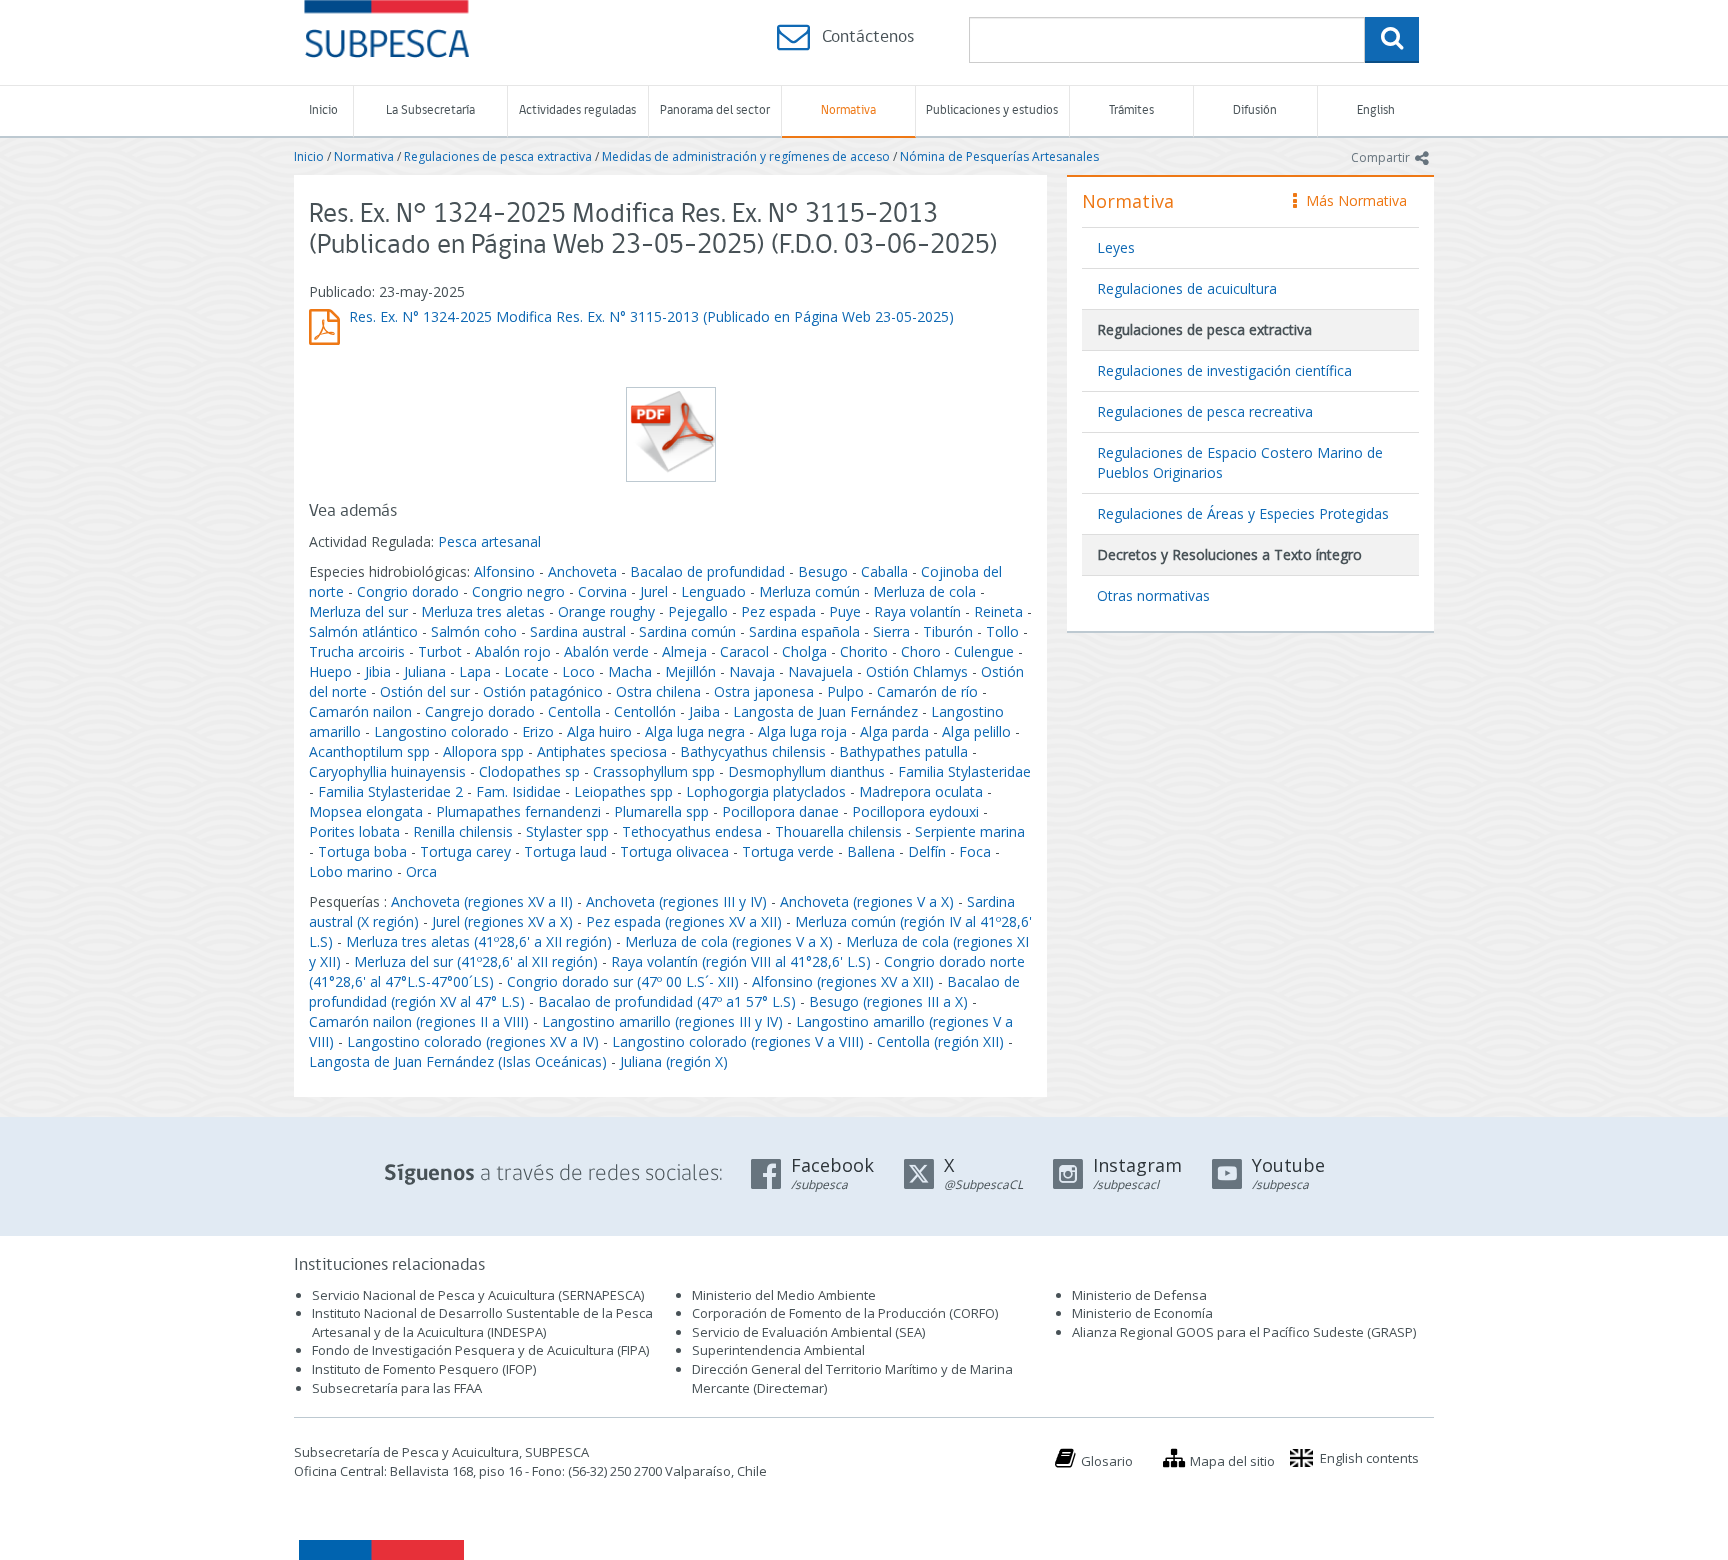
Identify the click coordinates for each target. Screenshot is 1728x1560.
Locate (526, 671)
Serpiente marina (970, 831)
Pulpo (845, 691)
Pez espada (778, 611)
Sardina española (804, 631)
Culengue (984, 651)
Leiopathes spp (623, 791)
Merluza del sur (358, 611)
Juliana (425, 671)
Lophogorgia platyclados (766, 791)
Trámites (1131, 110)
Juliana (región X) (674, 1061)
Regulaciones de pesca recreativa (1205, 411)
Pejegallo (698, 611)
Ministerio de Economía (1142, 1313)
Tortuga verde (788, 851)
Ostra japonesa (764, 691)
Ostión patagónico (543, 691)
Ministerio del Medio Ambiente (784, 1295)
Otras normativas (1153, 595)
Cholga (804, 651)
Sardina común (687, 631)
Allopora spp (483, 751)
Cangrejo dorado (480, 711)
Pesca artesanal (489, 541)
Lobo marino (351, 871)
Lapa (475, 671)
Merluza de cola (924, 591)
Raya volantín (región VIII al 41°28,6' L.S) (741, 961)
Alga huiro (599, 731)
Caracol (744, 651)
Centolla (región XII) (940, 1041)
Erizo (538, 731)
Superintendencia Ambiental (778, 1350)
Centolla (574, 711)
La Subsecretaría (430, 110)
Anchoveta (582, 571)
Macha (630, 671)
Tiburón (948, 631)
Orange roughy (606, 611)
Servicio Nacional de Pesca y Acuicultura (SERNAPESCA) (478, 1295)
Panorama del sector (715, 110)
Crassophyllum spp (654, 771)
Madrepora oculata (921, 791)
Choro (921, 651)
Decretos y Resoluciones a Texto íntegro (1229, 554)
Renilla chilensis (463, 831)
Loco (578, 671)
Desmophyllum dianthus (806, 771)
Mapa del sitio (1232, 1461)
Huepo (330, 671)
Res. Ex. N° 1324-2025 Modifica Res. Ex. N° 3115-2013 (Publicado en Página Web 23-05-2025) (651, 316)
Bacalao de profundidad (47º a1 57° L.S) (667, 1001)
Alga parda (894, 731)
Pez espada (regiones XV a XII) (684, 921)
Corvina (602, 591)
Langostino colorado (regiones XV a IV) (473, 1041)
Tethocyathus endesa (692, 831)
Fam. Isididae (518, 791)
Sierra (891, 631)
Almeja (684, 651)
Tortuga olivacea (674, 851)
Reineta (998, 611)
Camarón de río (927, 691)
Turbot (440, 651)
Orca (421, 871)
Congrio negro (518, 591)
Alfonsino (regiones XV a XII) (843, 981)
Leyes (1116, 247)
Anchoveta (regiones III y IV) (676, 901)
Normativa (848, 110)
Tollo (1002, 631)
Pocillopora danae (780, 811)
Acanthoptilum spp (369, 751)
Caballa (884, 571)
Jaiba (704, 711)
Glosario (1107, 1461)
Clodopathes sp (529, 771)
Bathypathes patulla (903, 751)
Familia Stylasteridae (964, 771)
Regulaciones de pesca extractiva (498, 156)
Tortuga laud (565, 851)
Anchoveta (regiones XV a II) (482, 901)
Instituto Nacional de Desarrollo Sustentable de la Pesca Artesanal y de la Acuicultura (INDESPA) (482, 1322)
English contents (1369, 1458)
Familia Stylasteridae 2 (390, 791)
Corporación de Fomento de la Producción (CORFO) (845, 1313)
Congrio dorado (408, 591)
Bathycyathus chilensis (753, 751)
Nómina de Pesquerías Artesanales (999, 156)
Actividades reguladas (577, 110)
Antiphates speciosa (602, 751)
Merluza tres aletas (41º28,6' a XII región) (479, 941)
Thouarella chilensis (838, 831)
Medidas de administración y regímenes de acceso (746, 156)
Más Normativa (1351, 200)
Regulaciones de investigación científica (1224, 370)
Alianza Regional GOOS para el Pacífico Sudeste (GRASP (1242, 1332)
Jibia (378, 671)
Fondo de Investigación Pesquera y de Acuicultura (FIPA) (480, 1350)
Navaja (752, 671)
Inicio (323, 110)
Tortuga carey (465, 851)
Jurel (654, 591)
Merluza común (809, 591)
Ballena (871, 851)
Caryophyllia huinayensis (387, 771)
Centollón (645, 711)
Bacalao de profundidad (707, 571)
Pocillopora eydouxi (915, 811)
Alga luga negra (695, 731)
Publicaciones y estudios (992, 110)
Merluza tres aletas (483, 611)
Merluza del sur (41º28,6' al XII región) (476, 961)
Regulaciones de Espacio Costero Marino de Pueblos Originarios (1240, 462)
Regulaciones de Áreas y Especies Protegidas (1243, 513)
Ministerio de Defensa (1139, 1295)
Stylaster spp (567, 831)
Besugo (823, 571)
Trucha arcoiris (357, 651)
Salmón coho (474, 631)
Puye (845, 611)
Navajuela (820, 671)
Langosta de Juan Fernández (825, 711)
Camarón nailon (362, 711)
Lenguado (713, 591)
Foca (975, 851)
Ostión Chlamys (917, 671)
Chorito (864, 651)
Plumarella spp (661, 811)
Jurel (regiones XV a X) (502, 921)
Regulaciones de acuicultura (1187, 288)
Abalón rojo (513, 651)
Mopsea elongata (366, 811)
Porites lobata (354, 831)
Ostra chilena (658, 691)
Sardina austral (578, 631)
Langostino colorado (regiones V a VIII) (738, 1041)
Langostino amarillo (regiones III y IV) (662, 1021)
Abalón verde (608, 651)
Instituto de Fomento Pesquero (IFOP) (424, 1369)
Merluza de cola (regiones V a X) (729, 941)
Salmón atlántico (363, 631)
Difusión (1255, 110)
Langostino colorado (441, 731)
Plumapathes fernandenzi (518, 811)
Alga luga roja (802, 731)
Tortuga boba (362, 851)
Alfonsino (504, 571)
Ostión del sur (425, 691)
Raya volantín (917, 611)
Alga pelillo (976, 731)
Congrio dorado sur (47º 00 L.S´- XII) (623, 981)
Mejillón (690, 671)
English (1376, 110)
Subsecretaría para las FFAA (397, 1388)
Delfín (927, 851)
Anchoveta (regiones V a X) (867, 901)
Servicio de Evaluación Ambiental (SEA (807, 1332)
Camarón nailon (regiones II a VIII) (419, 1021)
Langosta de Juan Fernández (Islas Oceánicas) (458, 1061)
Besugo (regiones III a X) (888, 1001)
